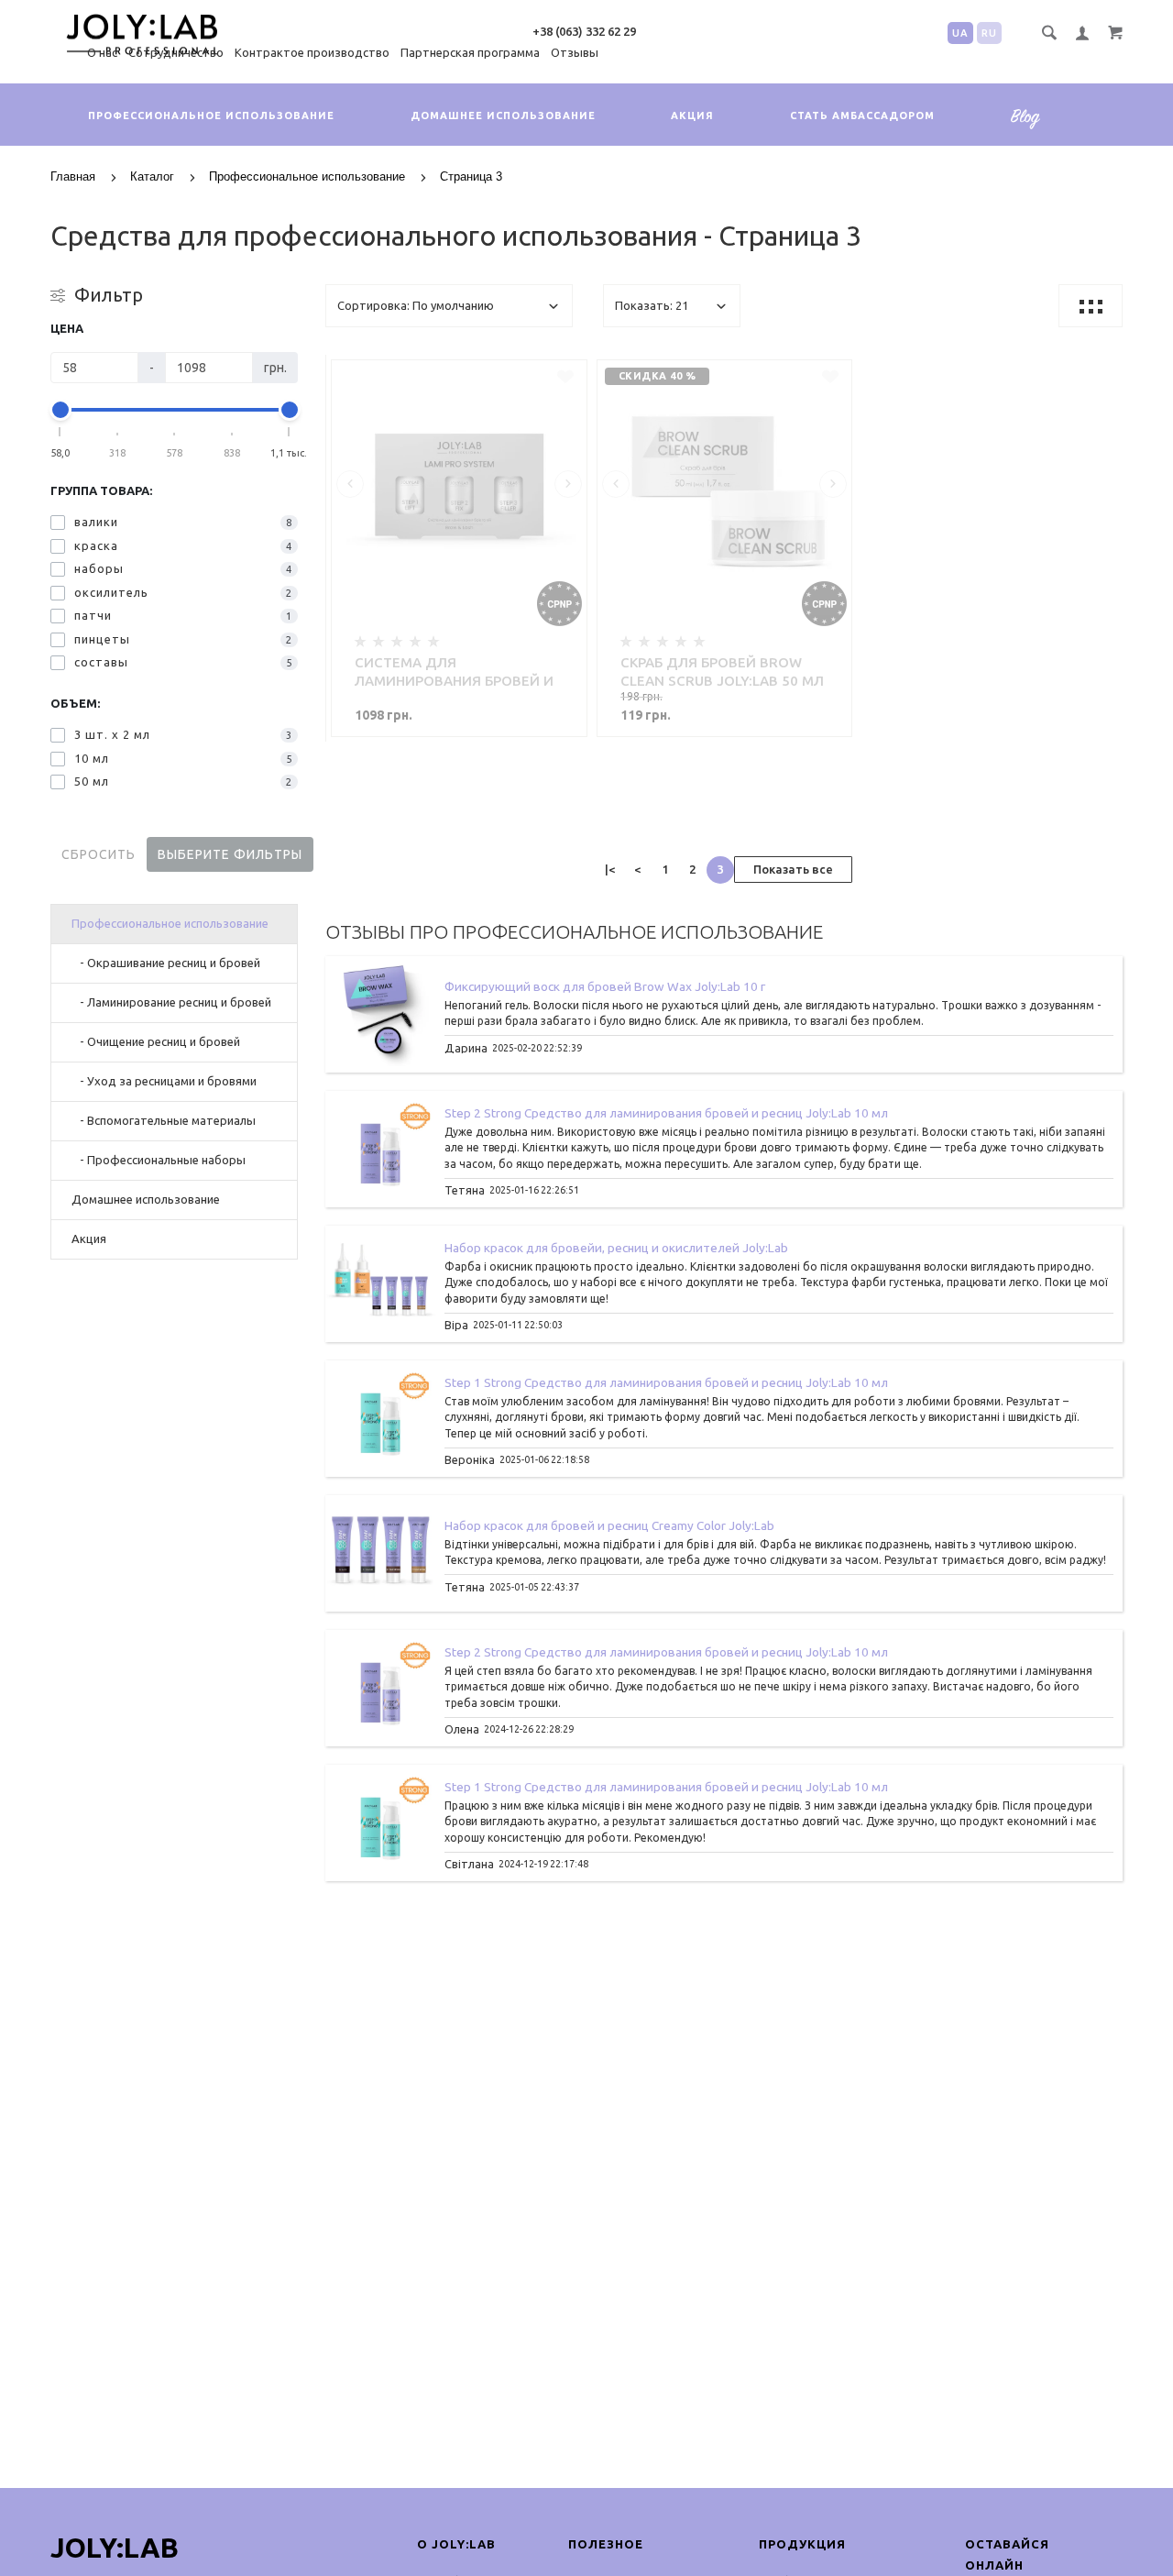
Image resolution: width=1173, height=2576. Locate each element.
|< (610, 869)
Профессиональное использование (211, 116)
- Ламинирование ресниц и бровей (171, 1002)
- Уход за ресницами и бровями (164, 1081)
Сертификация (1032, 129)
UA (960, 33)
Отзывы (575, 52)
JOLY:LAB (115, 2548)
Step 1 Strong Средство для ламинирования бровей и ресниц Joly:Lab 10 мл (666, 1382)
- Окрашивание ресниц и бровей (166, 963)
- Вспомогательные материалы (164, 1120)
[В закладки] (565, 377)
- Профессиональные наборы (159, 1160)
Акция (692, 116)
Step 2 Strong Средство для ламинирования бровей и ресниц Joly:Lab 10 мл (666, 1113)
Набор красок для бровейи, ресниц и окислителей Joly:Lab (616, 1248)
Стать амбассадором (862, 116)
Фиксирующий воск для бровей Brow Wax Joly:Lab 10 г (605, 986)
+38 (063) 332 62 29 (584, 31)
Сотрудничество (176, 52)
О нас (102, 52)
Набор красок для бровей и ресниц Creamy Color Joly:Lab (609, 1525)
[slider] (60, 410)
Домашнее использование (503, 116)
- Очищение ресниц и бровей (156, 1041)
